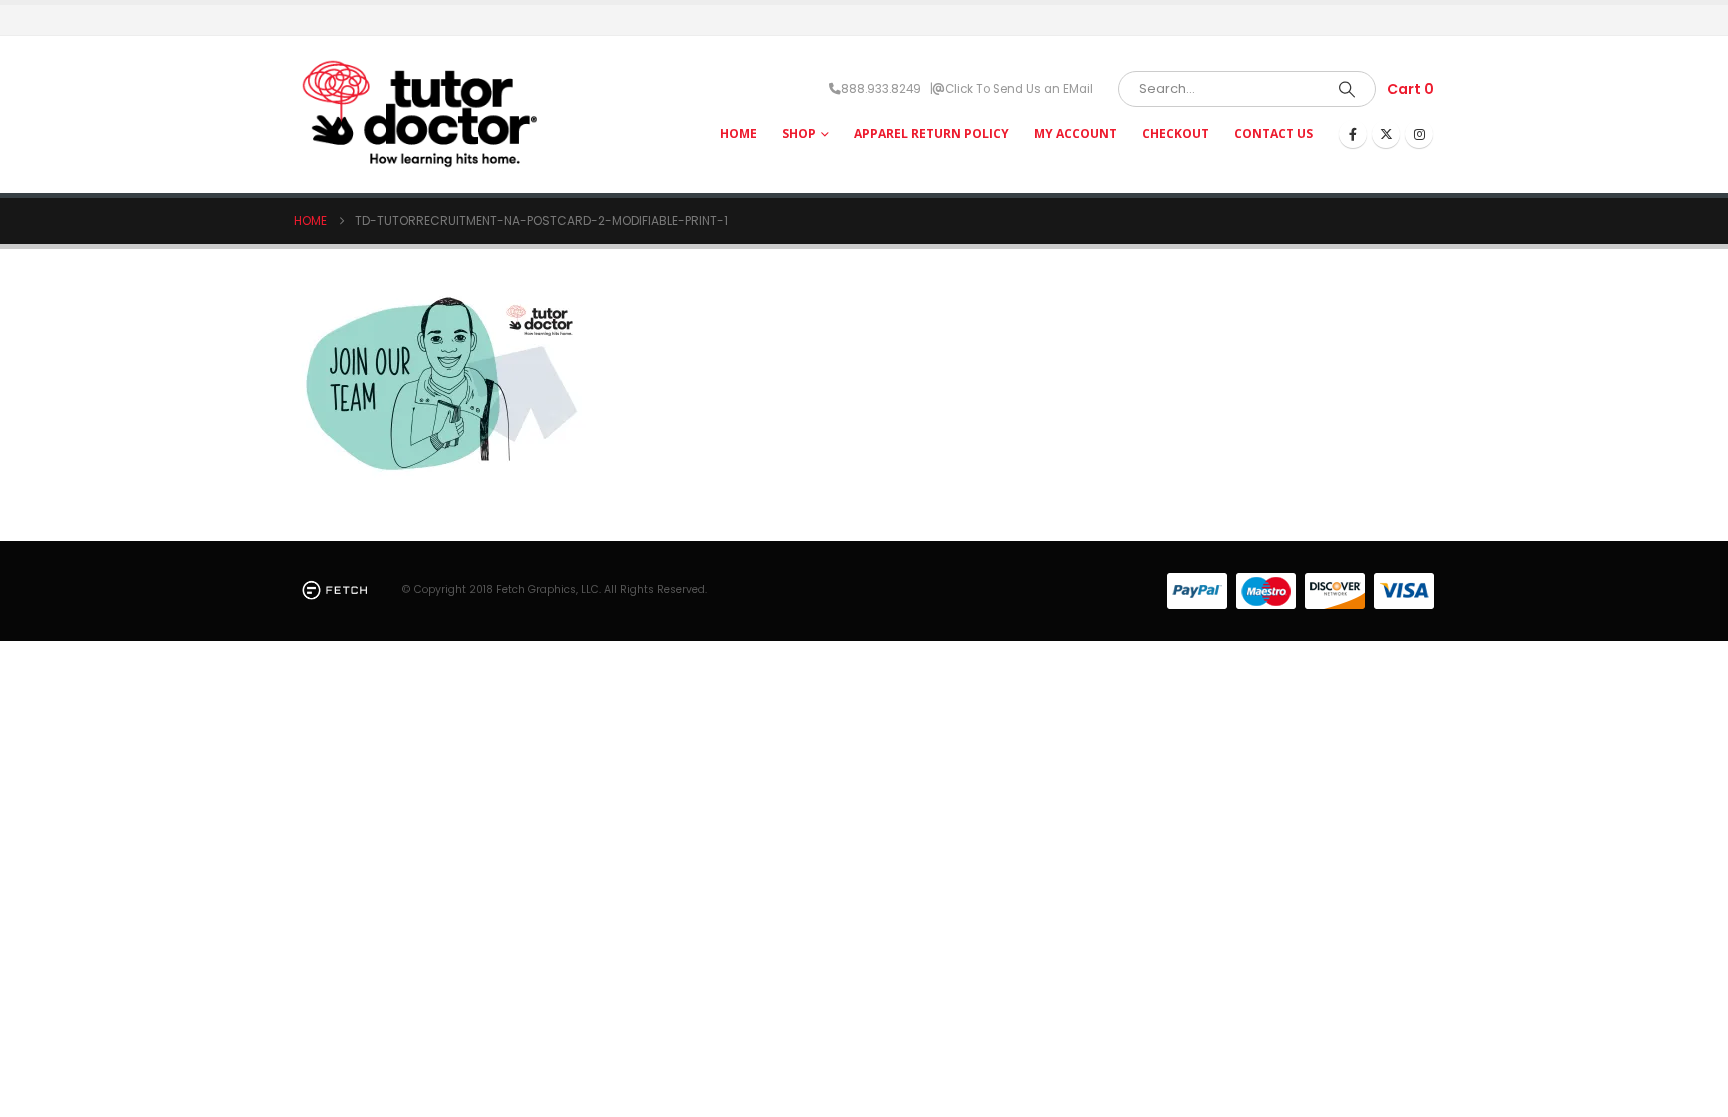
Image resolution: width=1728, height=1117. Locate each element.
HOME (738, 133)
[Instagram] (1419, 134)
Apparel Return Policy (931, 133)
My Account (1075, 133)
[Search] (1347, 89)
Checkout (1175, 133)
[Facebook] (1353, 134)
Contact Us (1273, 133)
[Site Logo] (419, 114)
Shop (799, 133)
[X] (1386, 134)
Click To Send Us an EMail (1019, 89)
